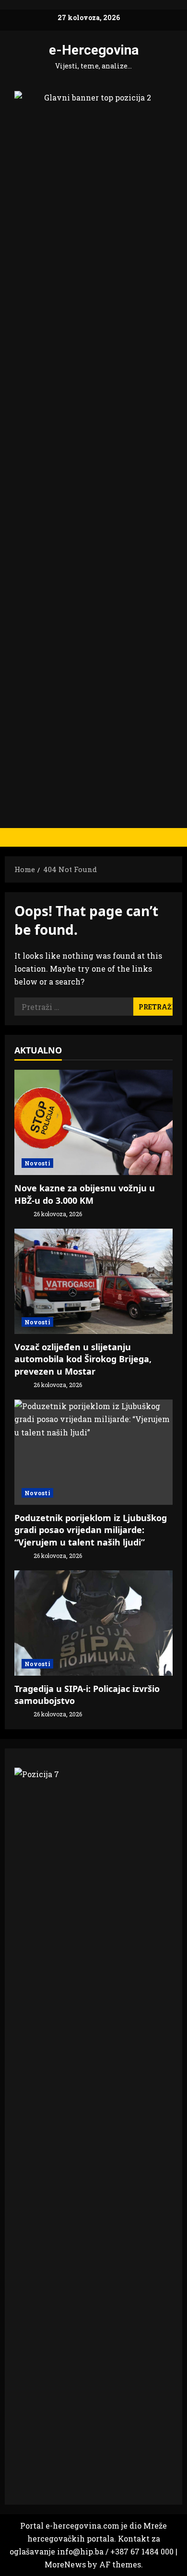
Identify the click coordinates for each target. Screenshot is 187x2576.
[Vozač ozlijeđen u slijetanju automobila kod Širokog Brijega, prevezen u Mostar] (93, 1281)
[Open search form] (170, 837)
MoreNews (65, 2564)
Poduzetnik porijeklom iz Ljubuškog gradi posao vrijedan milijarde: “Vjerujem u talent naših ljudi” (91, 1530)
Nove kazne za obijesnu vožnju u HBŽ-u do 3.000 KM (85, 1194)
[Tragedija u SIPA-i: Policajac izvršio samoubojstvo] (93, 1623)
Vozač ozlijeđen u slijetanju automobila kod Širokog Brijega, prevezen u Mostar (83, 1359)
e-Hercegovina (94, 50)
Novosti (37, 1163)
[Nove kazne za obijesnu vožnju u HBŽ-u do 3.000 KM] (93, 1122)
